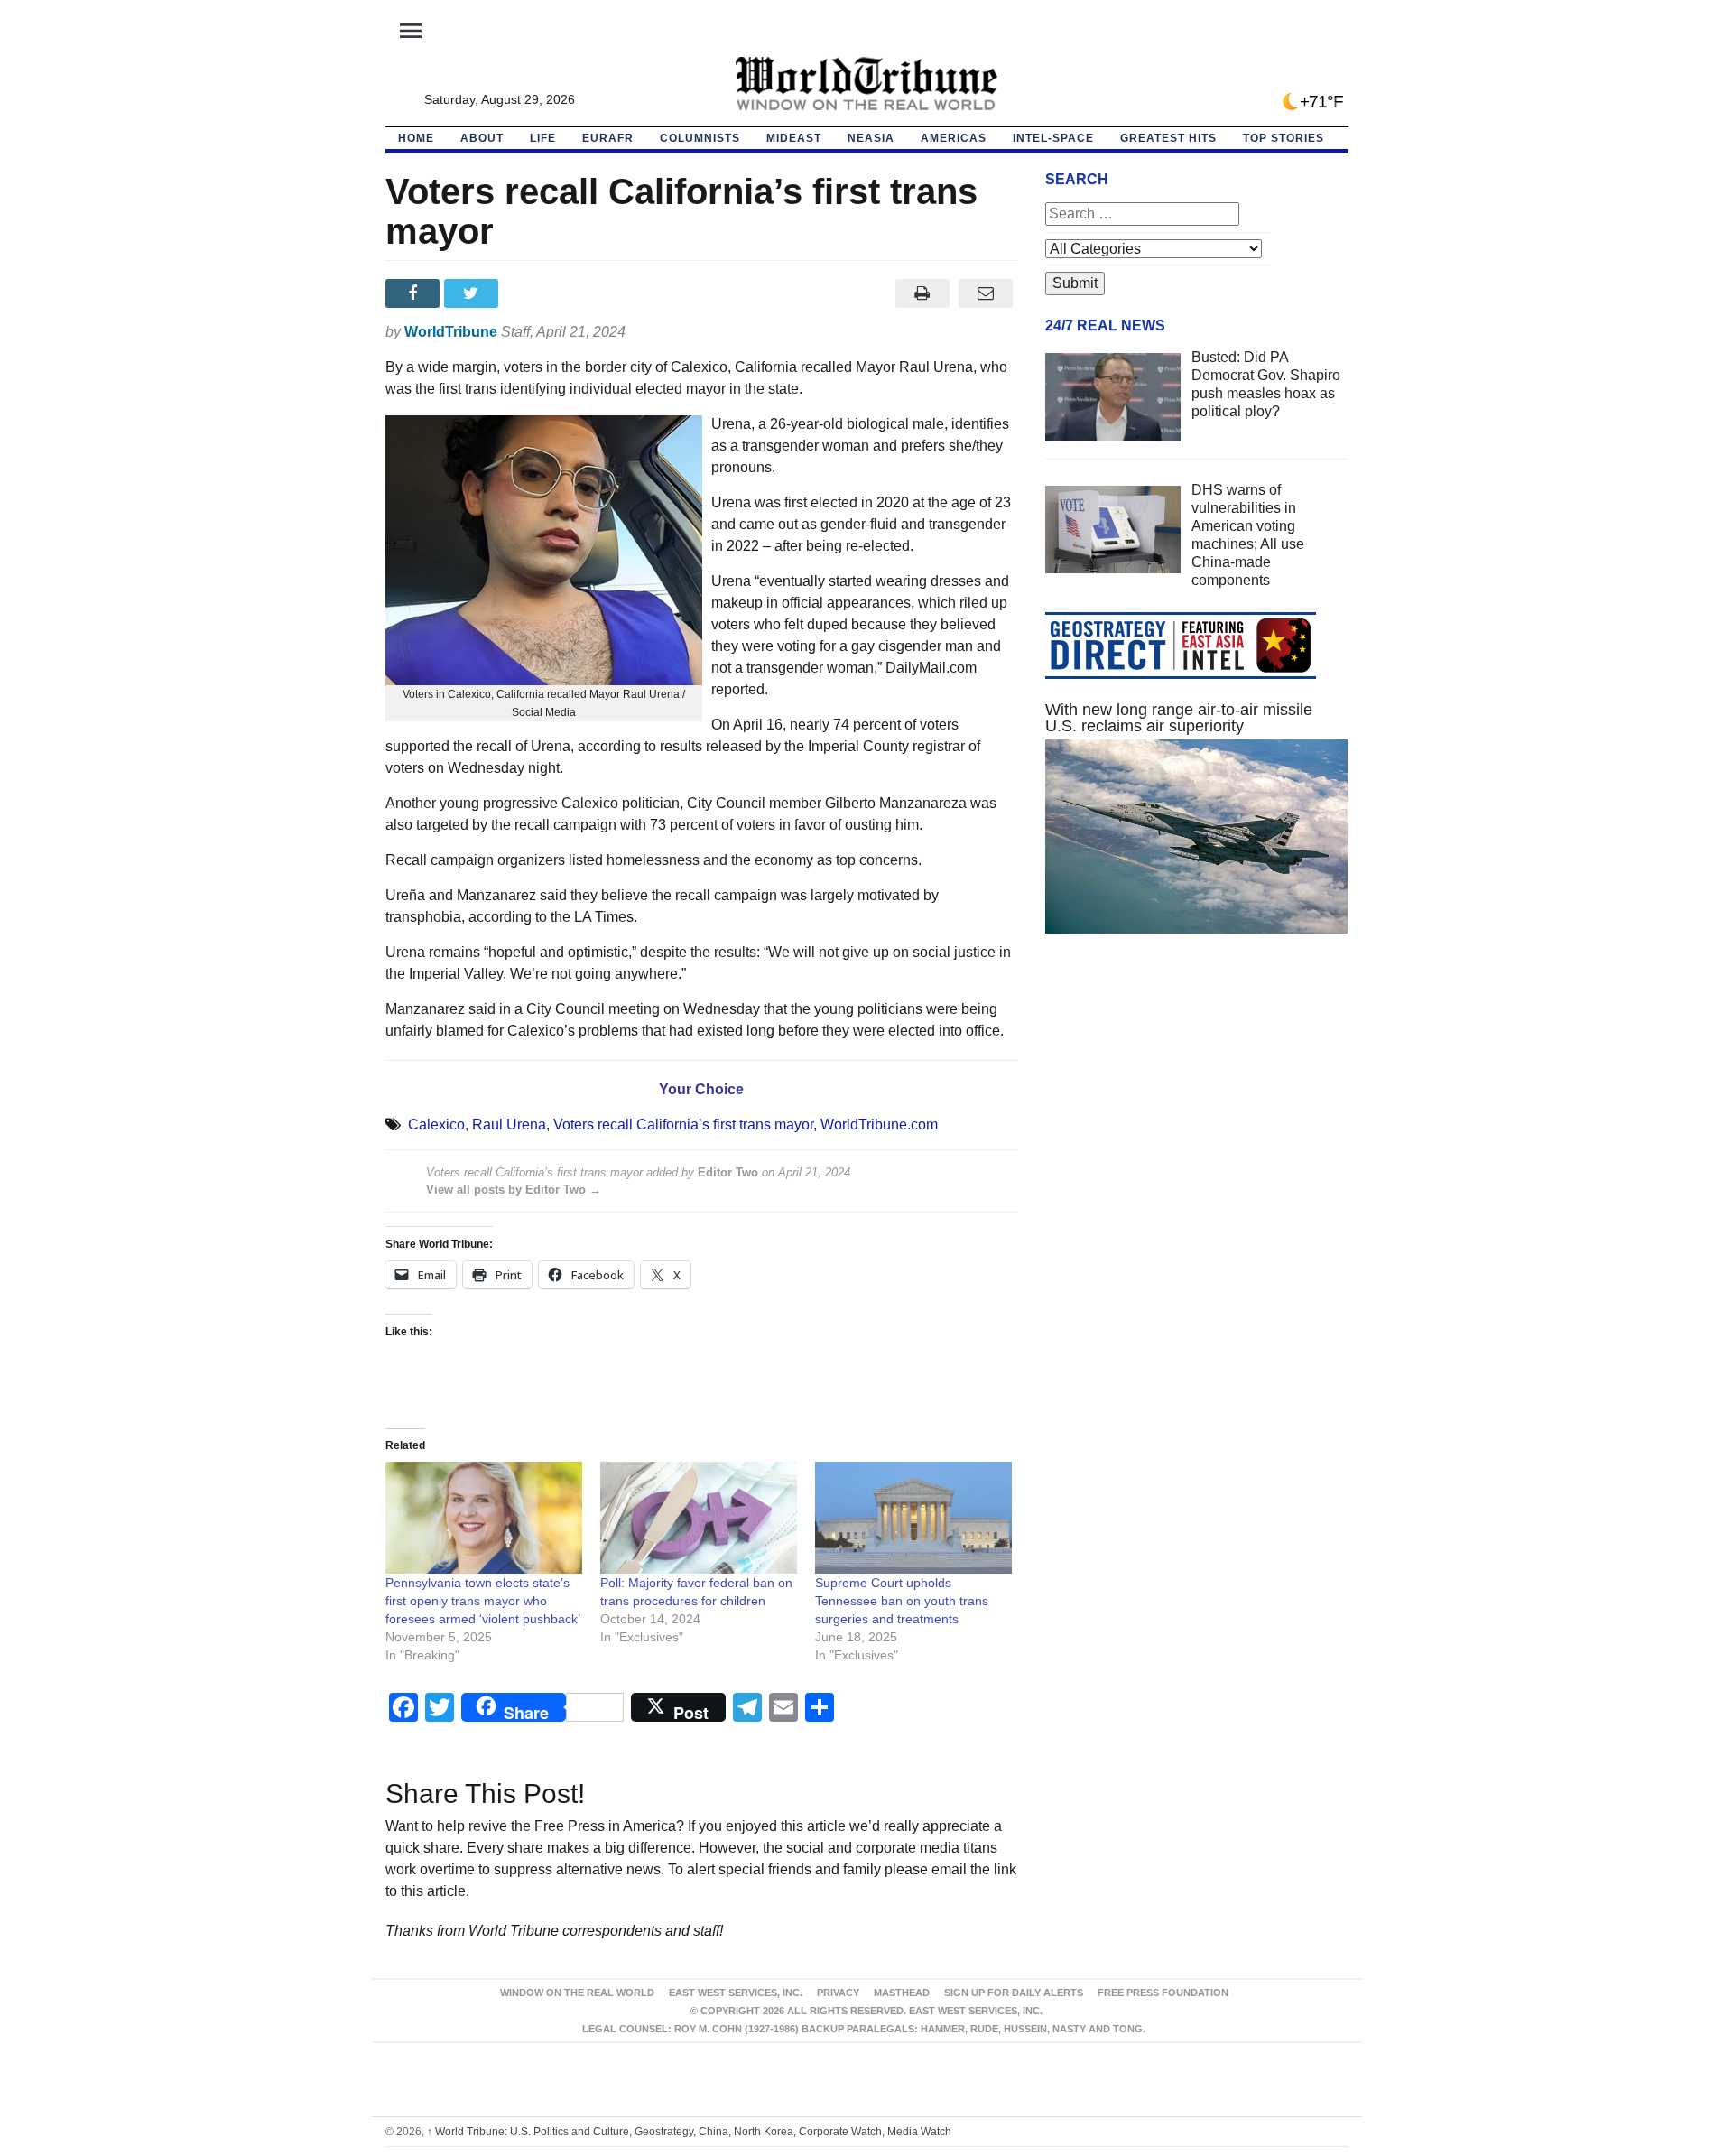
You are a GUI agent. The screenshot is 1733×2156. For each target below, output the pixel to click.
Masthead (902, 1993)
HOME (416, 138)
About (482, 138)
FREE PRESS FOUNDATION (1163, 1993)
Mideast (794, 138)
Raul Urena (509, 1124)
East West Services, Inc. (736, 1993)
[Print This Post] (922, 293)
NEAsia (871, 138)
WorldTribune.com (879, 1124)
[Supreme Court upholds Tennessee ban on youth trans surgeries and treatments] (913, 1518)
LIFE (543, 138)
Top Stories (1284, 138)
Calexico (436, 1124)
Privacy (838, 1993)
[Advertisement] (1197, 1119)
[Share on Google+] (532, 293)
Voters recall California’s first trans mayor (683, 1124)
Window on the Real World (577, 1993)
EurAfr (608, 138)
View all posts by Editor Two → (514, 1190)
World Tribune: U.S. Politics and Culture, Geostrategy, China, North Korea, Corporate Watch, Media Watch (689, 2132)
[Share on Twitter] (473, 293)
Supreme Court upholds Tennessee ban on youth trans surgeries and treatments (902, 1601)
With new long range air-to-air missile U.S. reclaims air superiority (1179, 718)
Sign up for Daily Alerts (1014, 1993)
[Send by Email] (986, 293)
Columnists (700, 138)
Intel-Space (1053, 138)
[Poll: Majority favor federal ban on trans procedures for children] (699, 1518)
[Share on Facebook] (415, 293)
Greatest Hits (1168, 138)
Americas (954, 138)
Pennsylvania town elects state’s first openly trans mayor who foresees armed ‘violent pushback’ (483, 1601)
